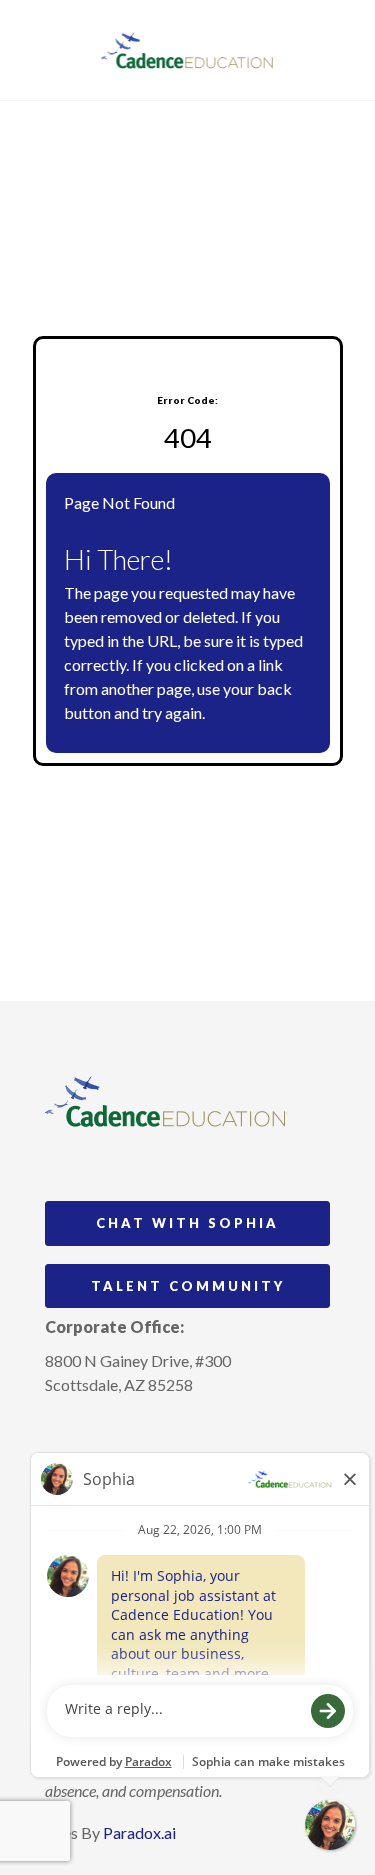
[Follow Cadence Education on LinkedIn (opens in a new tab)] (135, 1431)
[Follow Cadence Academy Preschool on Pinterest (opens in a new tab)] (98, 1431)
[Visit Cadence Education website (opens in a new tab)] (187, 50)
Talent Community (188, 1286)
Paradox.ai (139, 1832)
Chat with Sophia (187, 1223)
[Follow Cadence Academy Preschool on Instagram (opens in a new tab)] (61, 1431)
